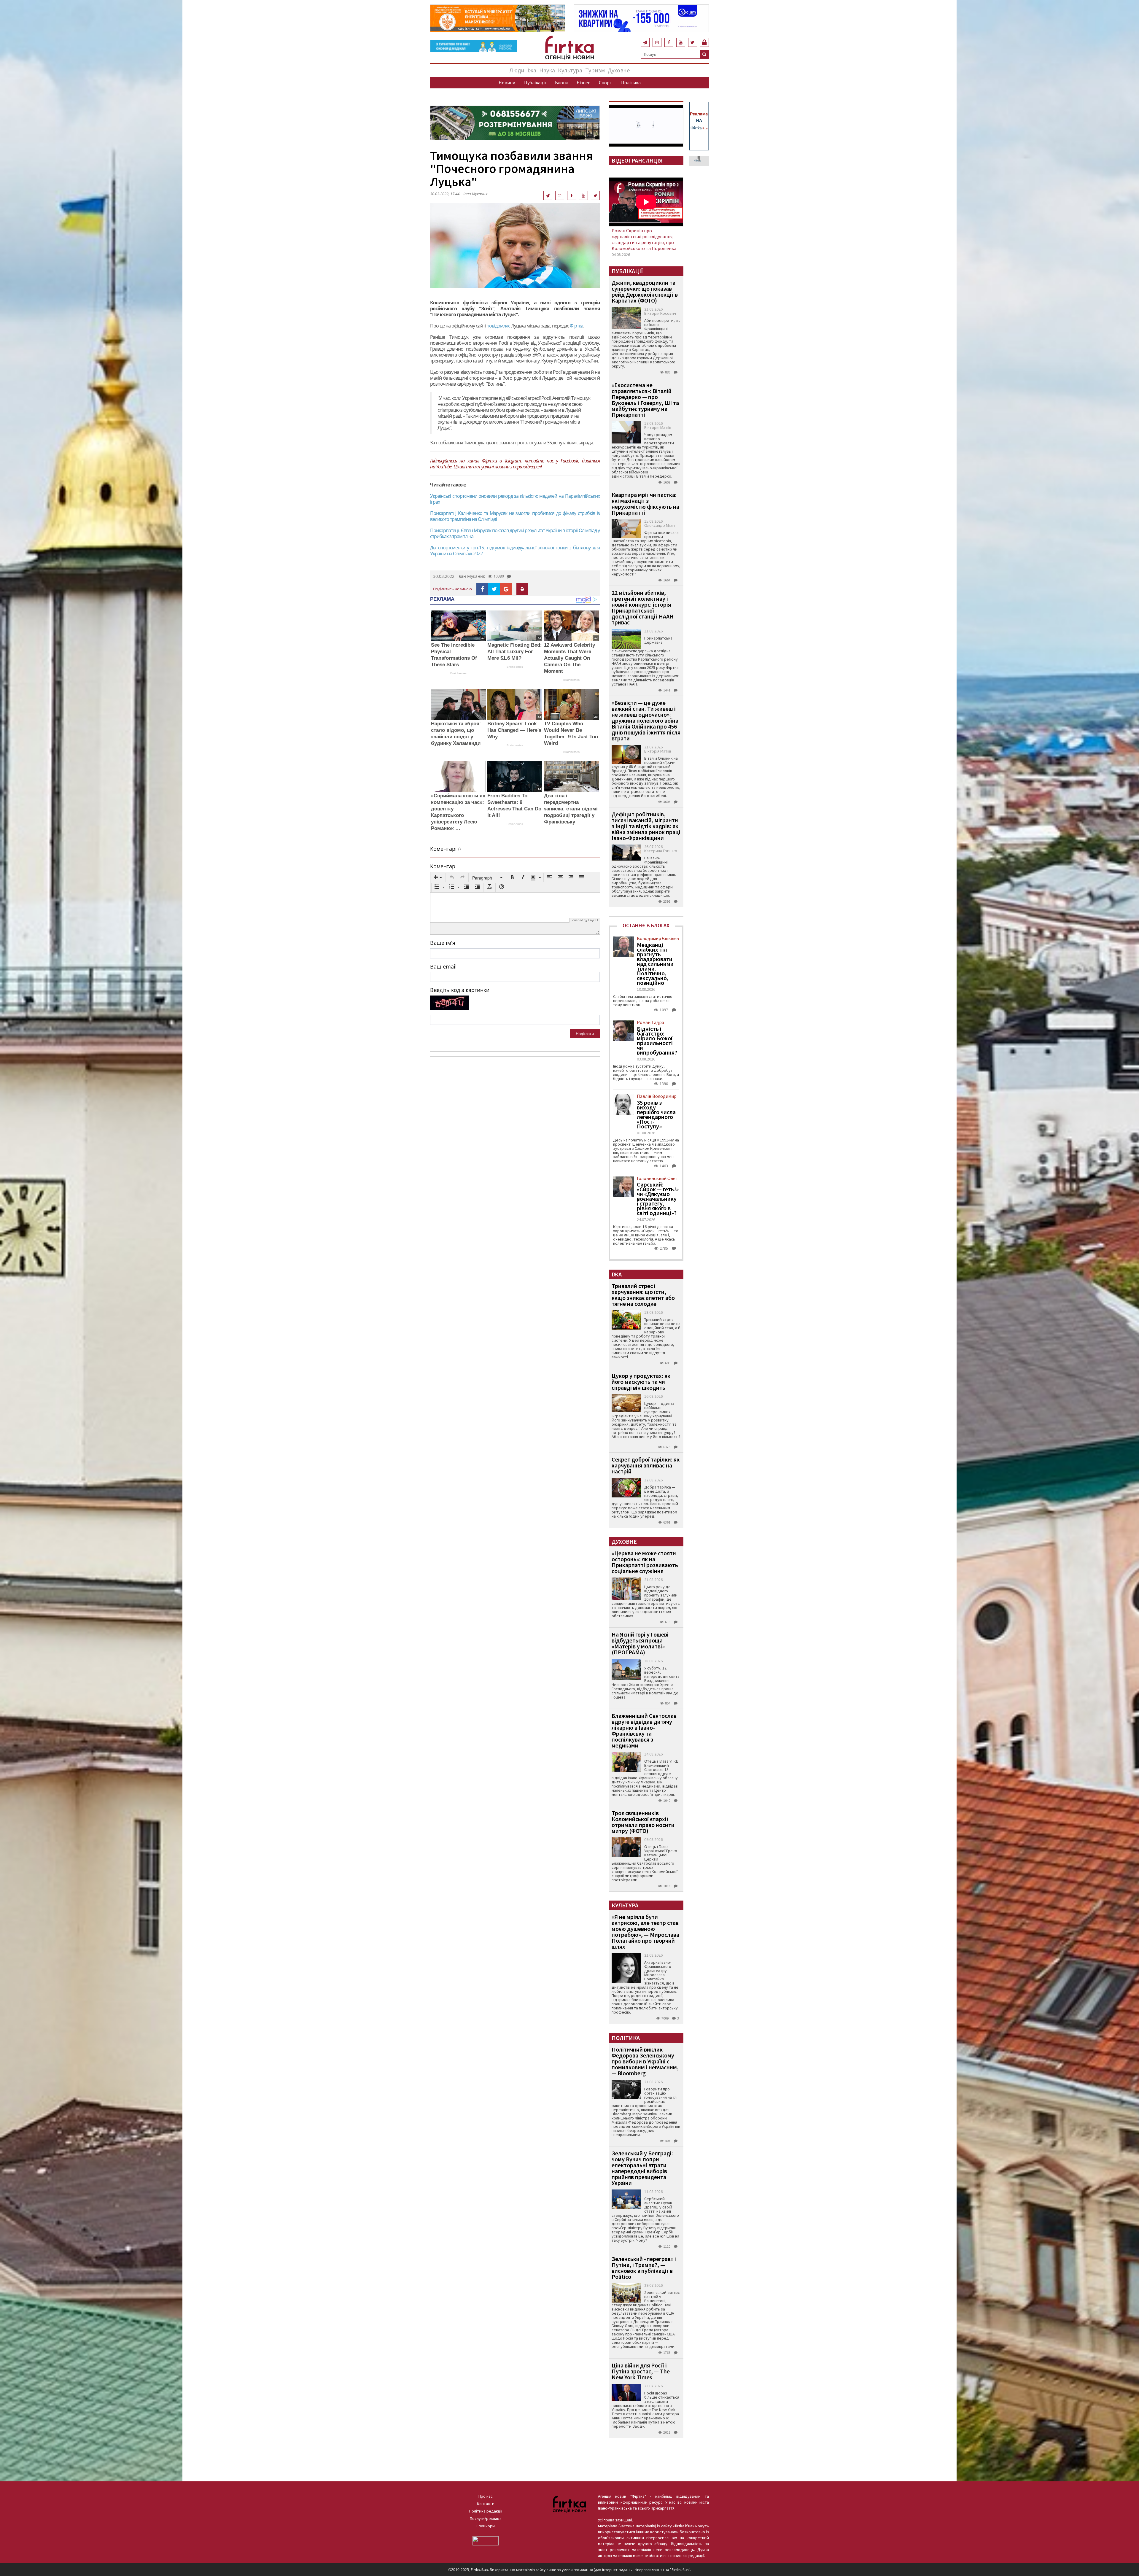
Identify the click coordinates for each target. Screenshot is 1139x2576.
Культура (570, 70)
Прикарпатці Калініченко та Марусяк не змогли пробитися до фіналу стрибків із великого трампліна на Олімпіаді (515, 516)
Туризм (595, 70)
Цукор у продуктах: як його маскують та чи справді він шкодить (641, 1382)
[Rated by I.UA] (486, 2540)
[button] (438, 878)
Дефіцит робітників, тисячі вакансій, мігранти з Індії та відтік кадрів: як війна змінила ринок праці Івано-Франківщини (646, 826)
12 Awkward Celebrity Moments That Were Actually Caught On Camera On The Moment (569, 658)
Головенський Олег (657, 1178)
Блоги (561, 82)
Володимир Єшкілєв (658, 938)
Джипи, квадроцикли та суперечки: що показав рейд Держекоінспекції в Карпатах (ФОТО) (645, 291)
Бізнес (583, 82)
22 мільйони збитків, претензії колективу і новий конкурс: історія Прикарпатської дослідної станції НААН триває (643, 607)
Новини (507, 82)
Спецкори (486, 2526)
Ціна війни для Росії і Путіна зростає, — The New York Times (641, 2371)
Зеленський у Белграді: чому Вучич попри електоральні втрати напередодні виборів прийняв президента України (642, 2168)
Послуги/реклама (486, 2518)
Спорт (606, 82)
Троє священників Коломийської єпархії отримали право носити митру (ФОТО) (643, 1822)
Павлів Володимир (657, 1096)
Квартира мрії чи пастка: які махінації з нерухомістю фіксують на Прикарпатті (645, 504)
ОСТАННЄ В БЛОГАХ (646, 925)
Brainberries (458, 673)
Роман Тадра (650, 1022)
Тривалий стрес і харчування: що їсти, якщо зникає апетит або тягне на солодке (643, 1295)
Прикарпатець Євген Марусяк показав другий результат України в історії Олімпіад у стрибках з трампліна (515, 533)
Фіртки (489, 461)
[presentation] (438, 878)
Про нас (486, 2496)
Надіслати (585, 1033)
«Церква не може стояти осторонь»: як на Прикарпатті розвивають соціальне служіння (645, 1562)
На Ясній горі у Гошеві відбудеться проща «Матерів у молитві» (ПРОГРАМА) (640, 1643)
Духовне (619, 70)
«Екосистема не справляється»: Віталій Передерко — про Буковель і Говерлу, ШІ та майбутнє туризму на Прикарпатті (645, 400)
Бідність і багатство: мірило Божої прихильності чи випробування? (657, 1041)
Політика (631, 82)
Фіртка (576, 326)
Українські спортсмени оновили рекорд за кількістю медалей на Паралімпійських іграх (515, 499)
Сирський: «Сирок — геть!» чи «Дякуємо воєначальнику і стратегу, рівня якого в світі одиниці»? (658, 1199)
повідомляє (498, 326)
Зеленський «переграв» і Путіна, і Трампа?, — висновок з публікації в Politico (644, 2268)
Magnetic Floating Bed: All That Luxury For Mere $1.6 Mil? (515, 652)
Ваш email (443, 966)
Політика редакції (486, 2511)
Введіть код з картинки (460, 990)
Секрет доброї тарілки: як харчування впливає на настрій (646, 1465)
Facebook (569, 461)
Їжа (532, 70)
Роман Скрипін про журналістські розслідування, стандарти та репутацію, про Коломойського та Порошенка (644, 239)
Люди (517, 70)
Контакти (486, 2504)
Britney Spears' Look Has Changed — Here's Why (514, 730)
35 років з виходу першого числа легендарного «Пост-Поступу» (656, 1114)
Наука (547, 70)
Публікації (535, 82)
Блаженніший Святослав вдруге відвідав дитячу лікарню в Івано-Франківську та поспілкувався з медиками (644, 1730)
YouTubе (444, 467)
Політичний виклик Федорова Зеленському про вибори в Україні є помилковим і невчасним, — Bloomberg (645, 2061)
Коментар (443, 866)
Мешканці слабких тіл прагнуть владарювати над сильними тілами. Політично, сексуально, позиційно (655, 964)
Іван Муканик (475, 194)
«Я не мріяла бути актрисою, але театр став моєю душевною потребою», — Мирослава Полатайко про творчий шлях (645, 1932)
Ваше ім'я (443, 943)
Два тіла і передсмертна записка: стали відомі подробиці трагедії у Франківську (571, 809)
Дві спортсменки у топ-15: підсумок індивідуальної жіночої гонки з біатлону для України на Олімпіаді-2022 (515, 551)
